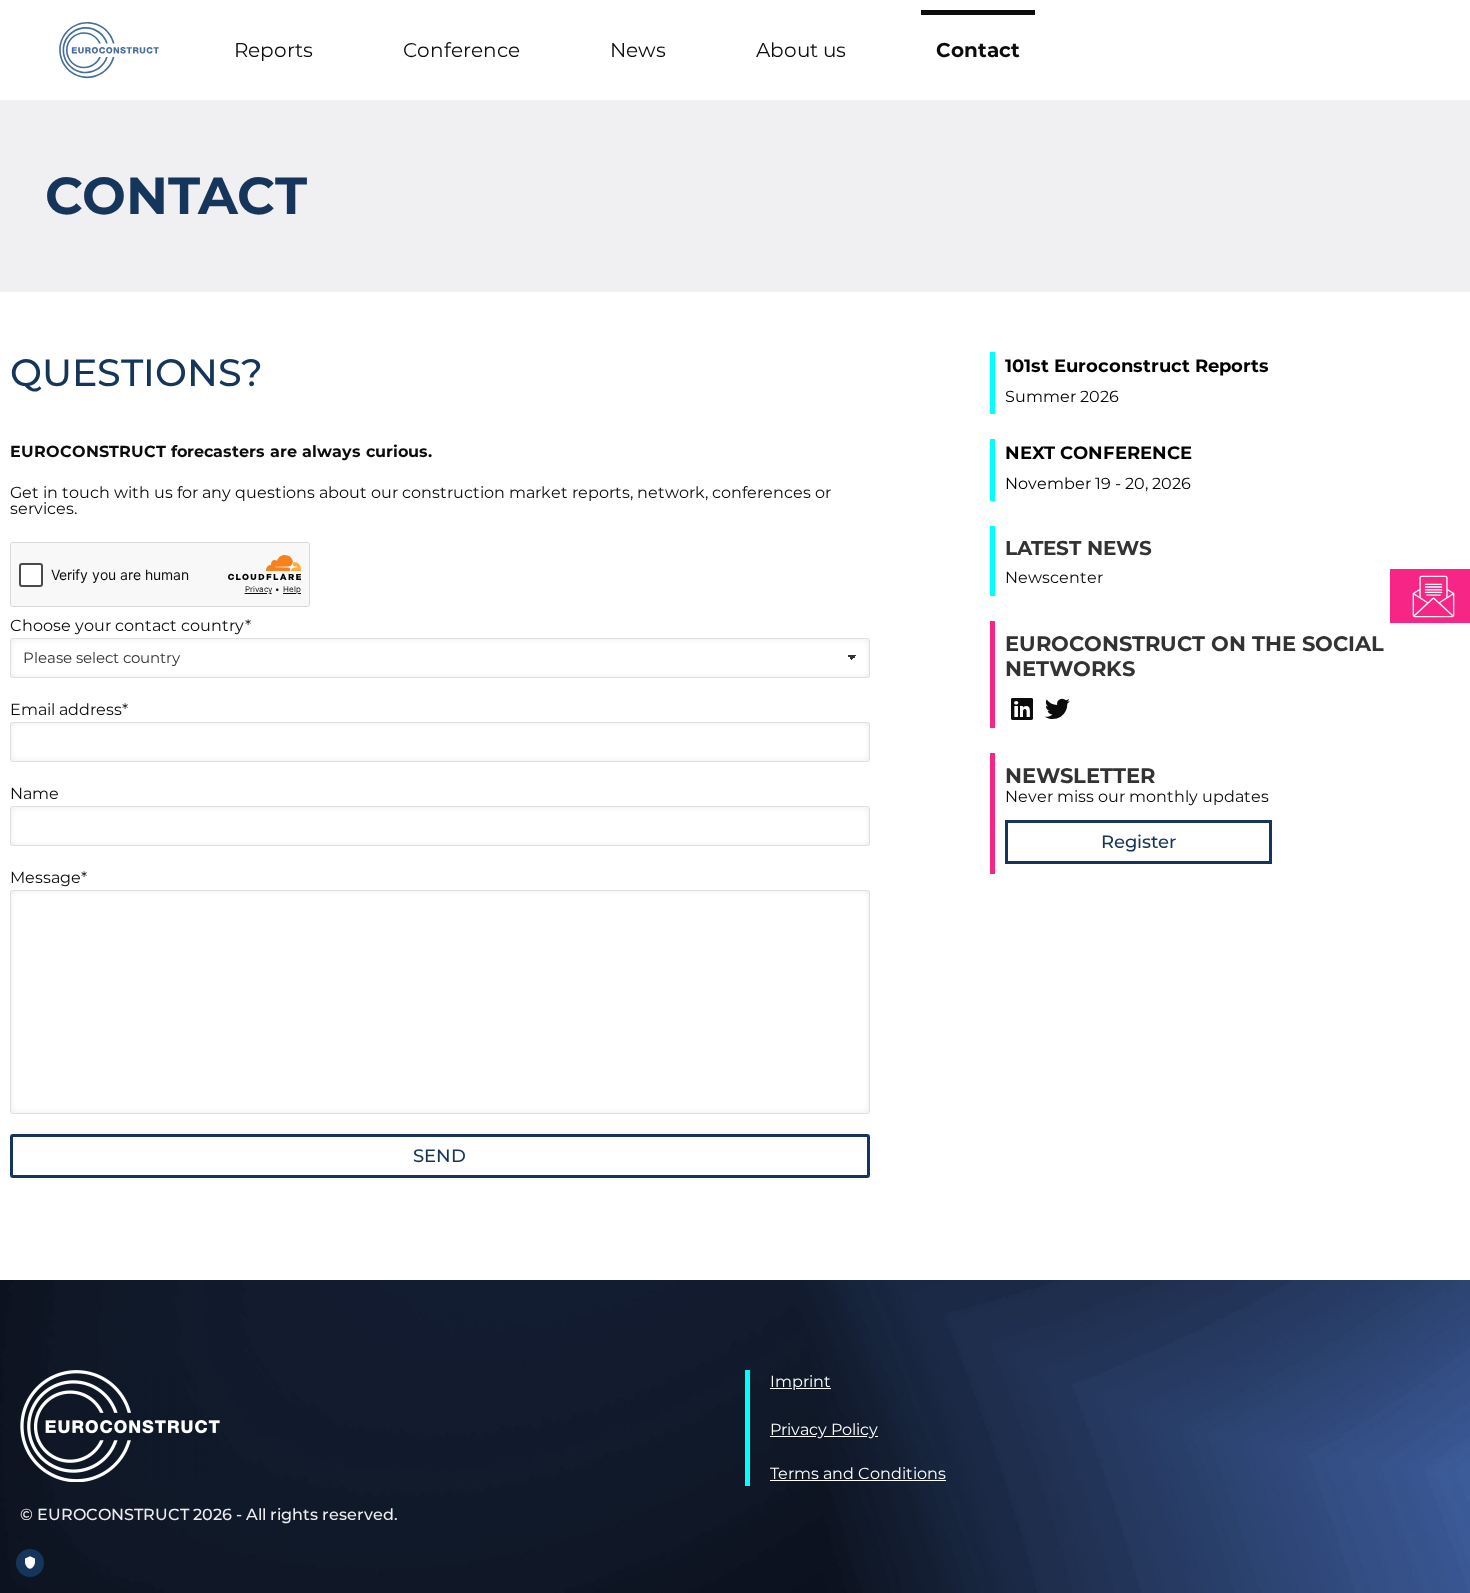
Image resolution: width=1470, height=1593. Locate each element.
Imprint (800, 1381)
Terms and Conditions (858, 1473)
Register (1138, 842)
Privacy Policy (824, 1429)
